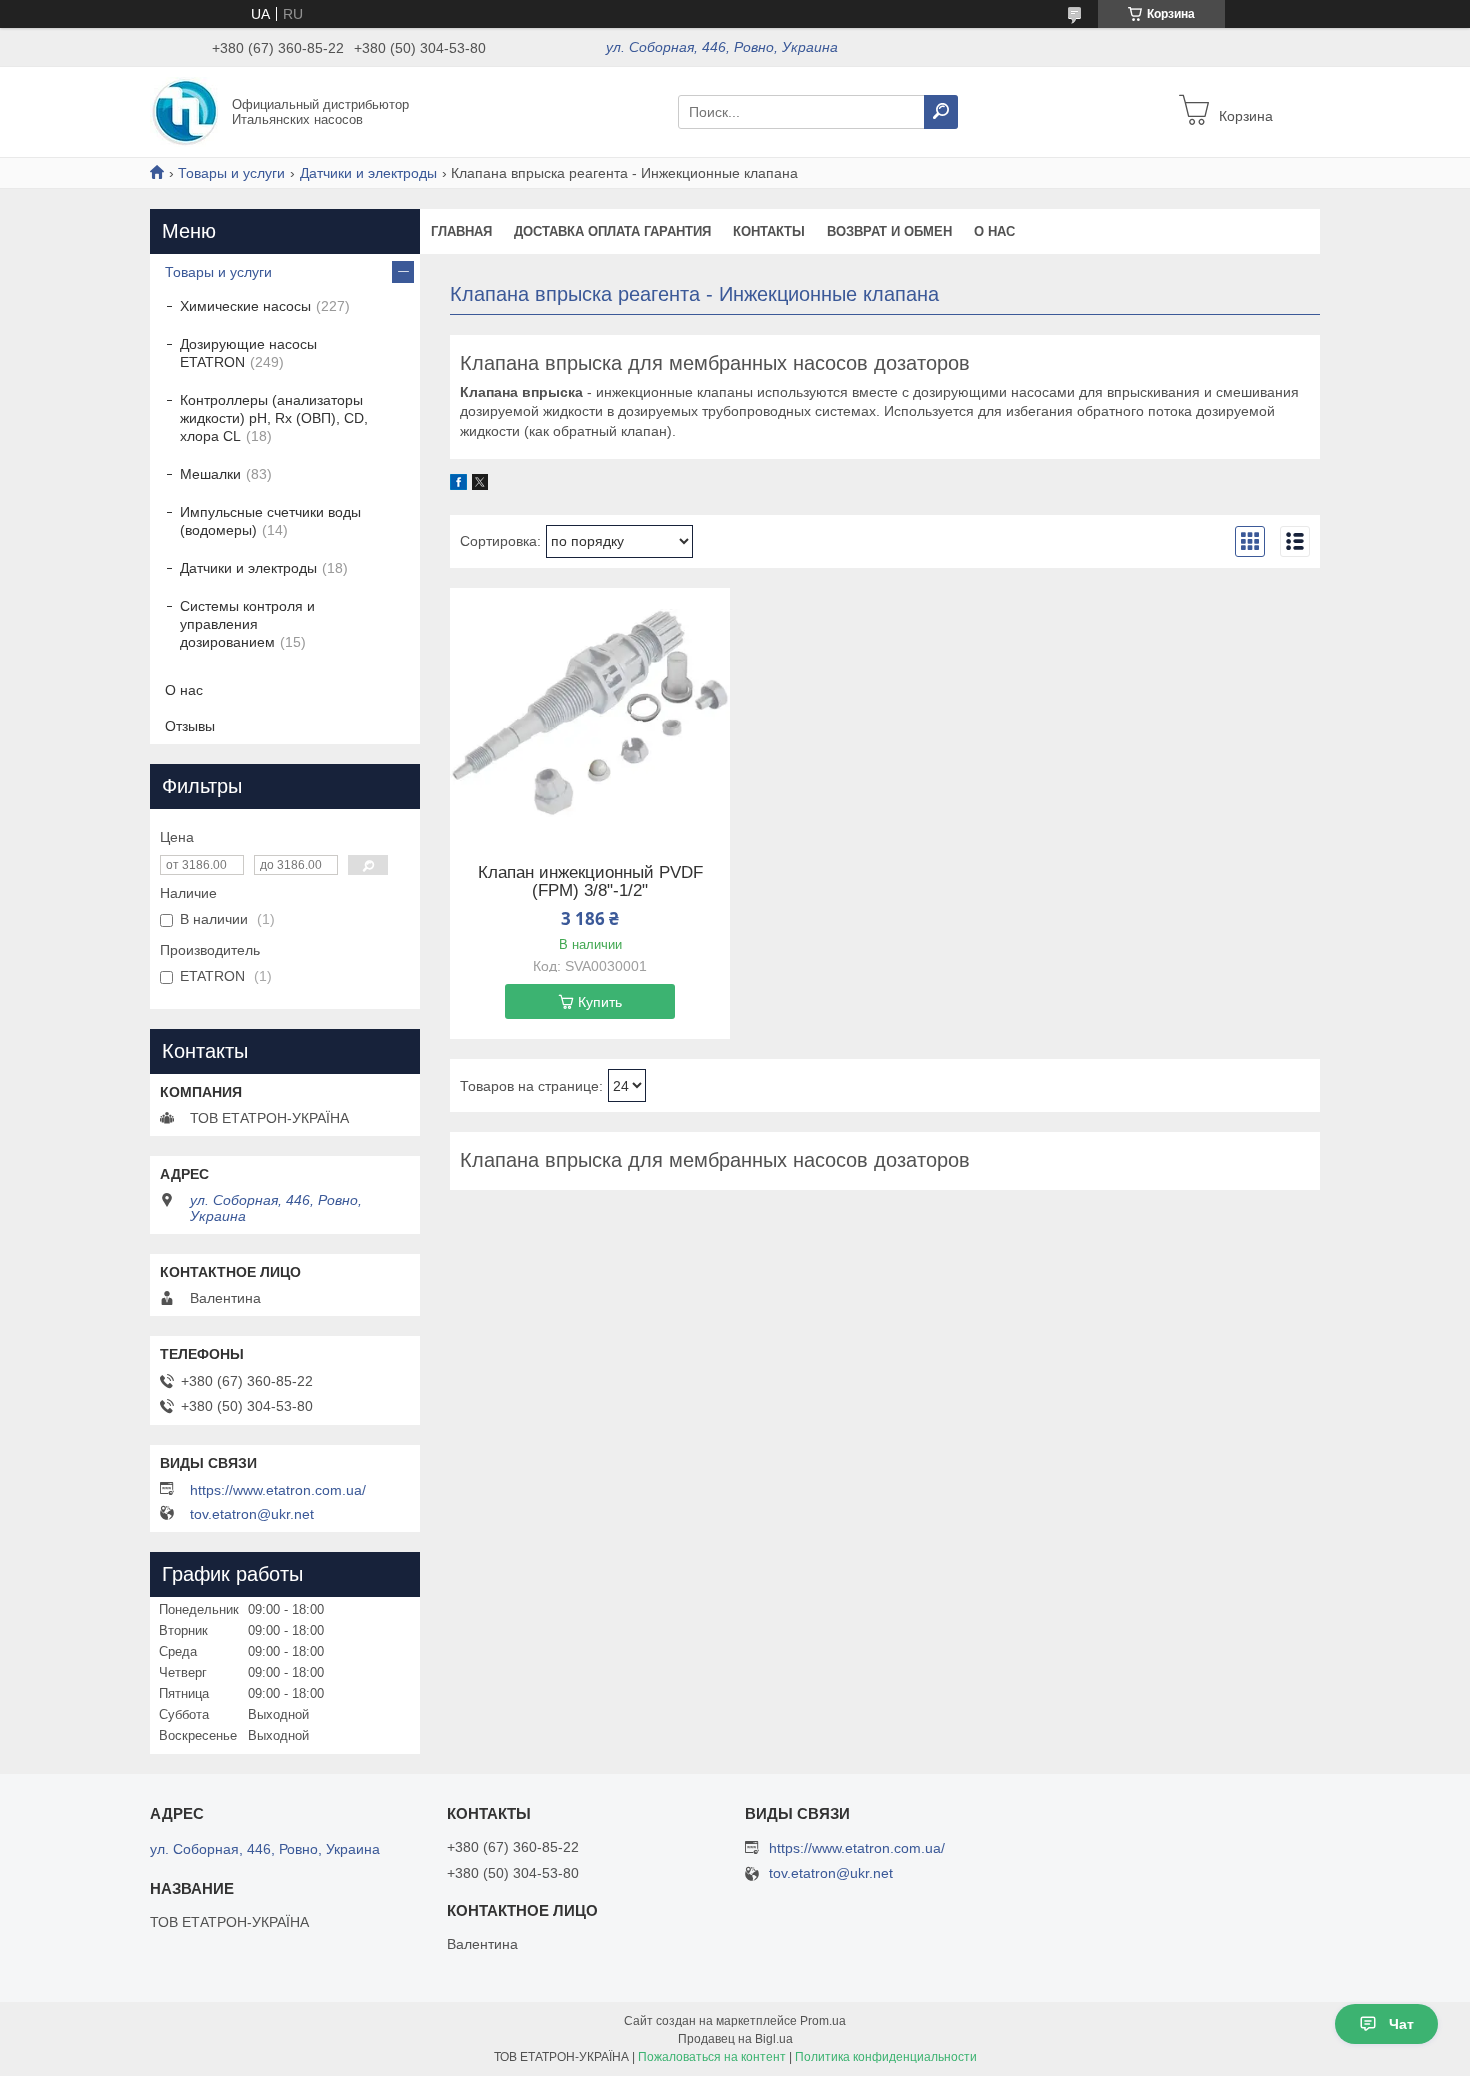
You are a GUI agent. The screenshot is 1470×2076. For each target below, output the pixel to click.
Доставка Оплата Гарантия (612, 231)
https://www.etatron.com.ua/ (278, 1490)
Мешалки (210, 474)
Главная (461, 231)
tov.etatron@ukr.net (252, 1514)
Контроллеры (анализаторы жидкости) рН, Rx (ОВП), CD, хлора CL (274, 418)
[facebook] (458, 485)
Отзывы (190, 726)
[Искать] (941, 112)
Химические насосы (245, 306)
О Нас (994, 231)
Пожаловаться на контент (712, 2057)
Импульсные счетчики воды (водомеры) (270, 521)
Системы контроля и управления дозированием (247, 624)
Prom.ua (823, 2021)
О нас (184, 690)
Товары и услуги (231, 173)
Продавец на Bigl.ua (735, 2039)
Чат (1401, 2024)
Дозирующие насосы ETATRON (248, 353)
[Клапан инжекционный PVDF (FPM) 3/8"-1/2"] (590, 713)
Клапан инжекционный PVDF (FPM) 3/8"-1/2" (590, 882)
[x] (480, 485)
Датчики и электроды (368, 173)
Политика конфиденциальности (886, 2057)
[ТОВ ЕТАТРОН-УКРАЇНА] (185, 111)
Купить (600, 1002)
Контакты (769, 231)
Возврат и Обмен (889, 231)
